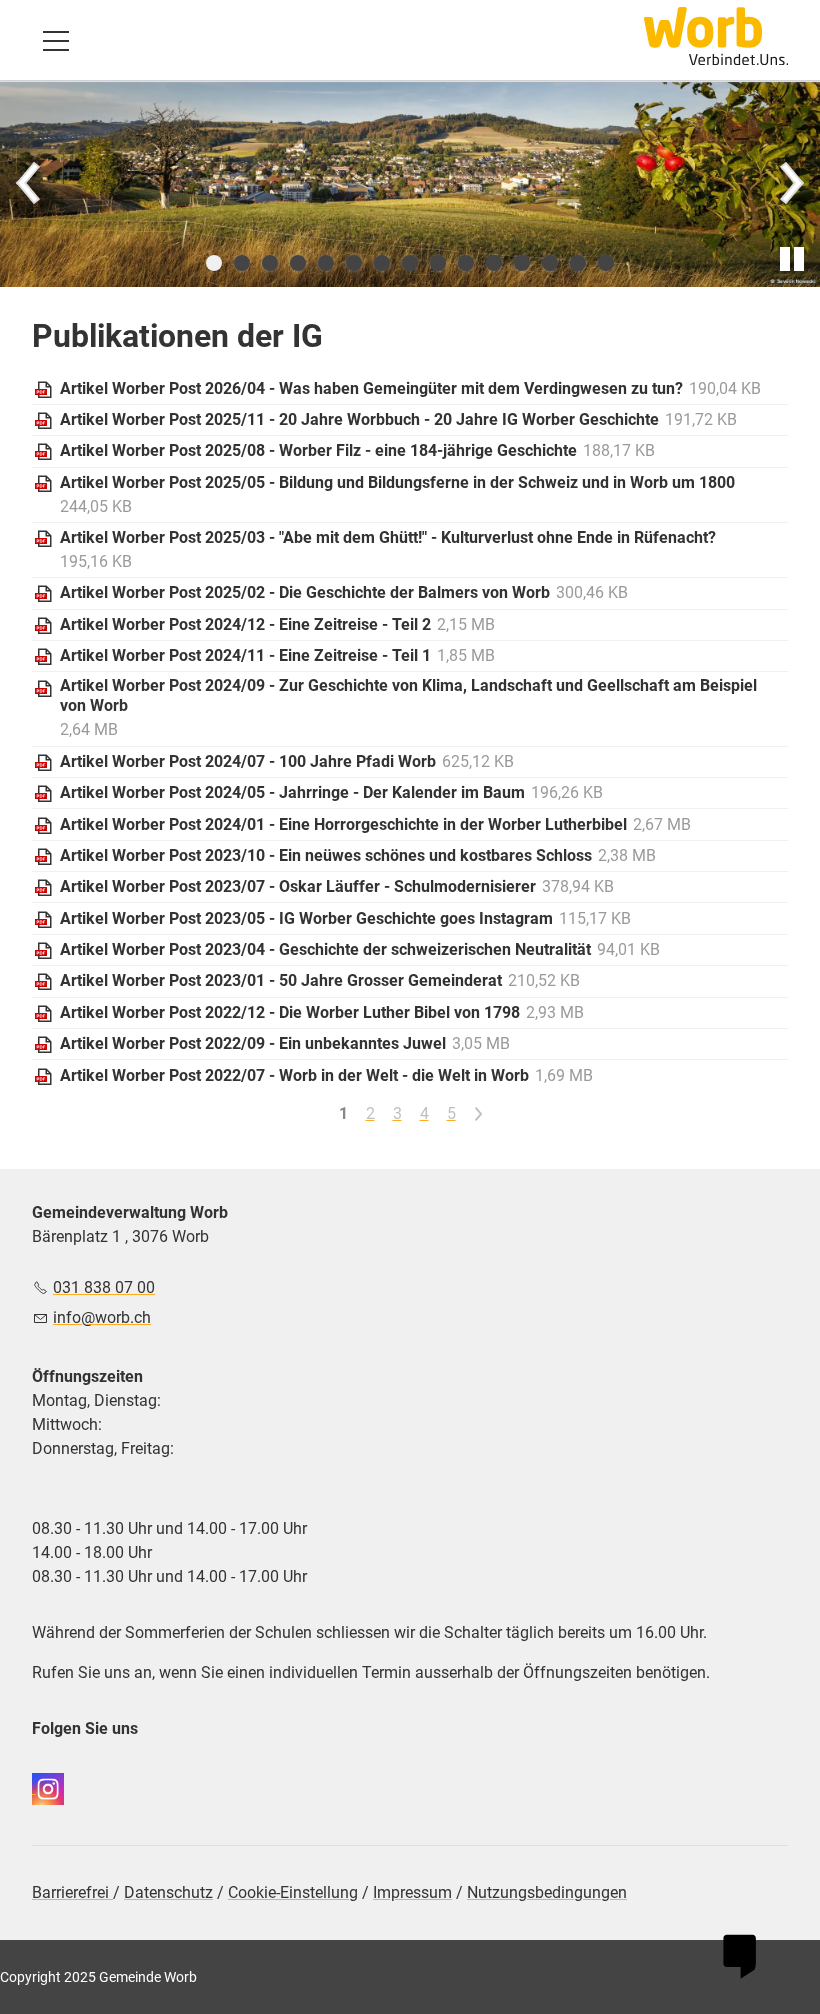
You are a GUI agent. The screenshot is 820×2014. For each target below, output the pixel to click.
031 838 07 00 (104, 1287)
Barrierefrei (72, 1892)
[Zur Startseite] (716, 36)
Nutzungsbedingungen (547, 1892)
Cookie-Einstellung (293, 1892)
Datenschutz (168, 1892)
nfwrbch (104, 1317)
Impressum (412, 1892)
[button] (56, 41)
